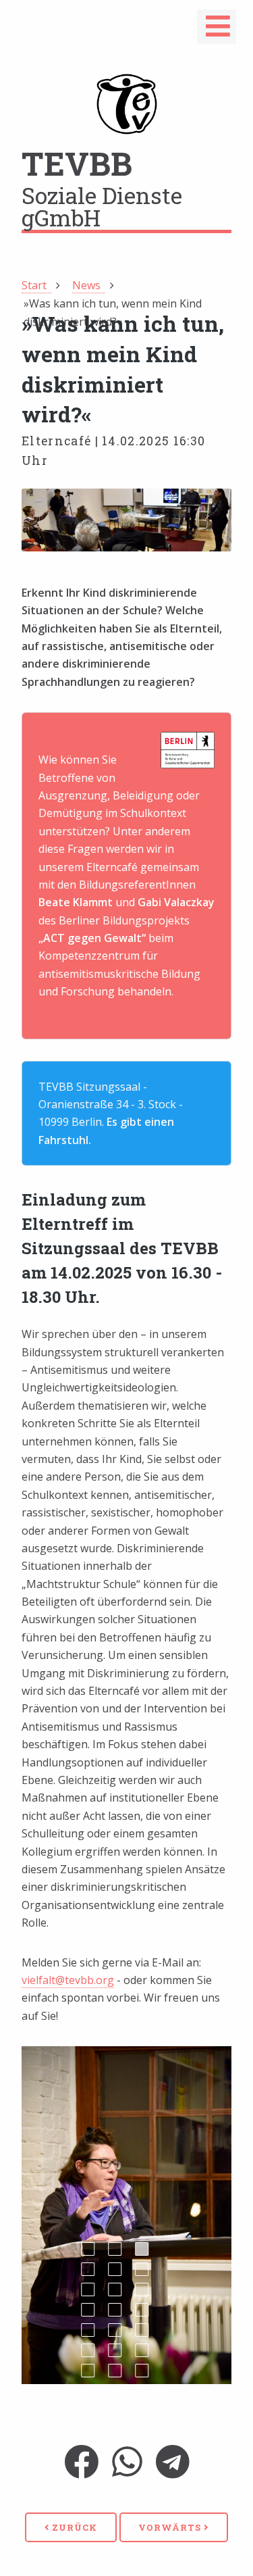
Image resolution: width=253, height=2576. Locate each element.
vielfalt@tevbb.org (68, 1980)
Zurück (73, 2527)
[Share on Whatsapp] (127, 2471)
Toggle (218, 30)
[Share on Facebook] (81, 2471)
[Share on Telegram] (173, 2471)
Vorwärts (171, 2527)
